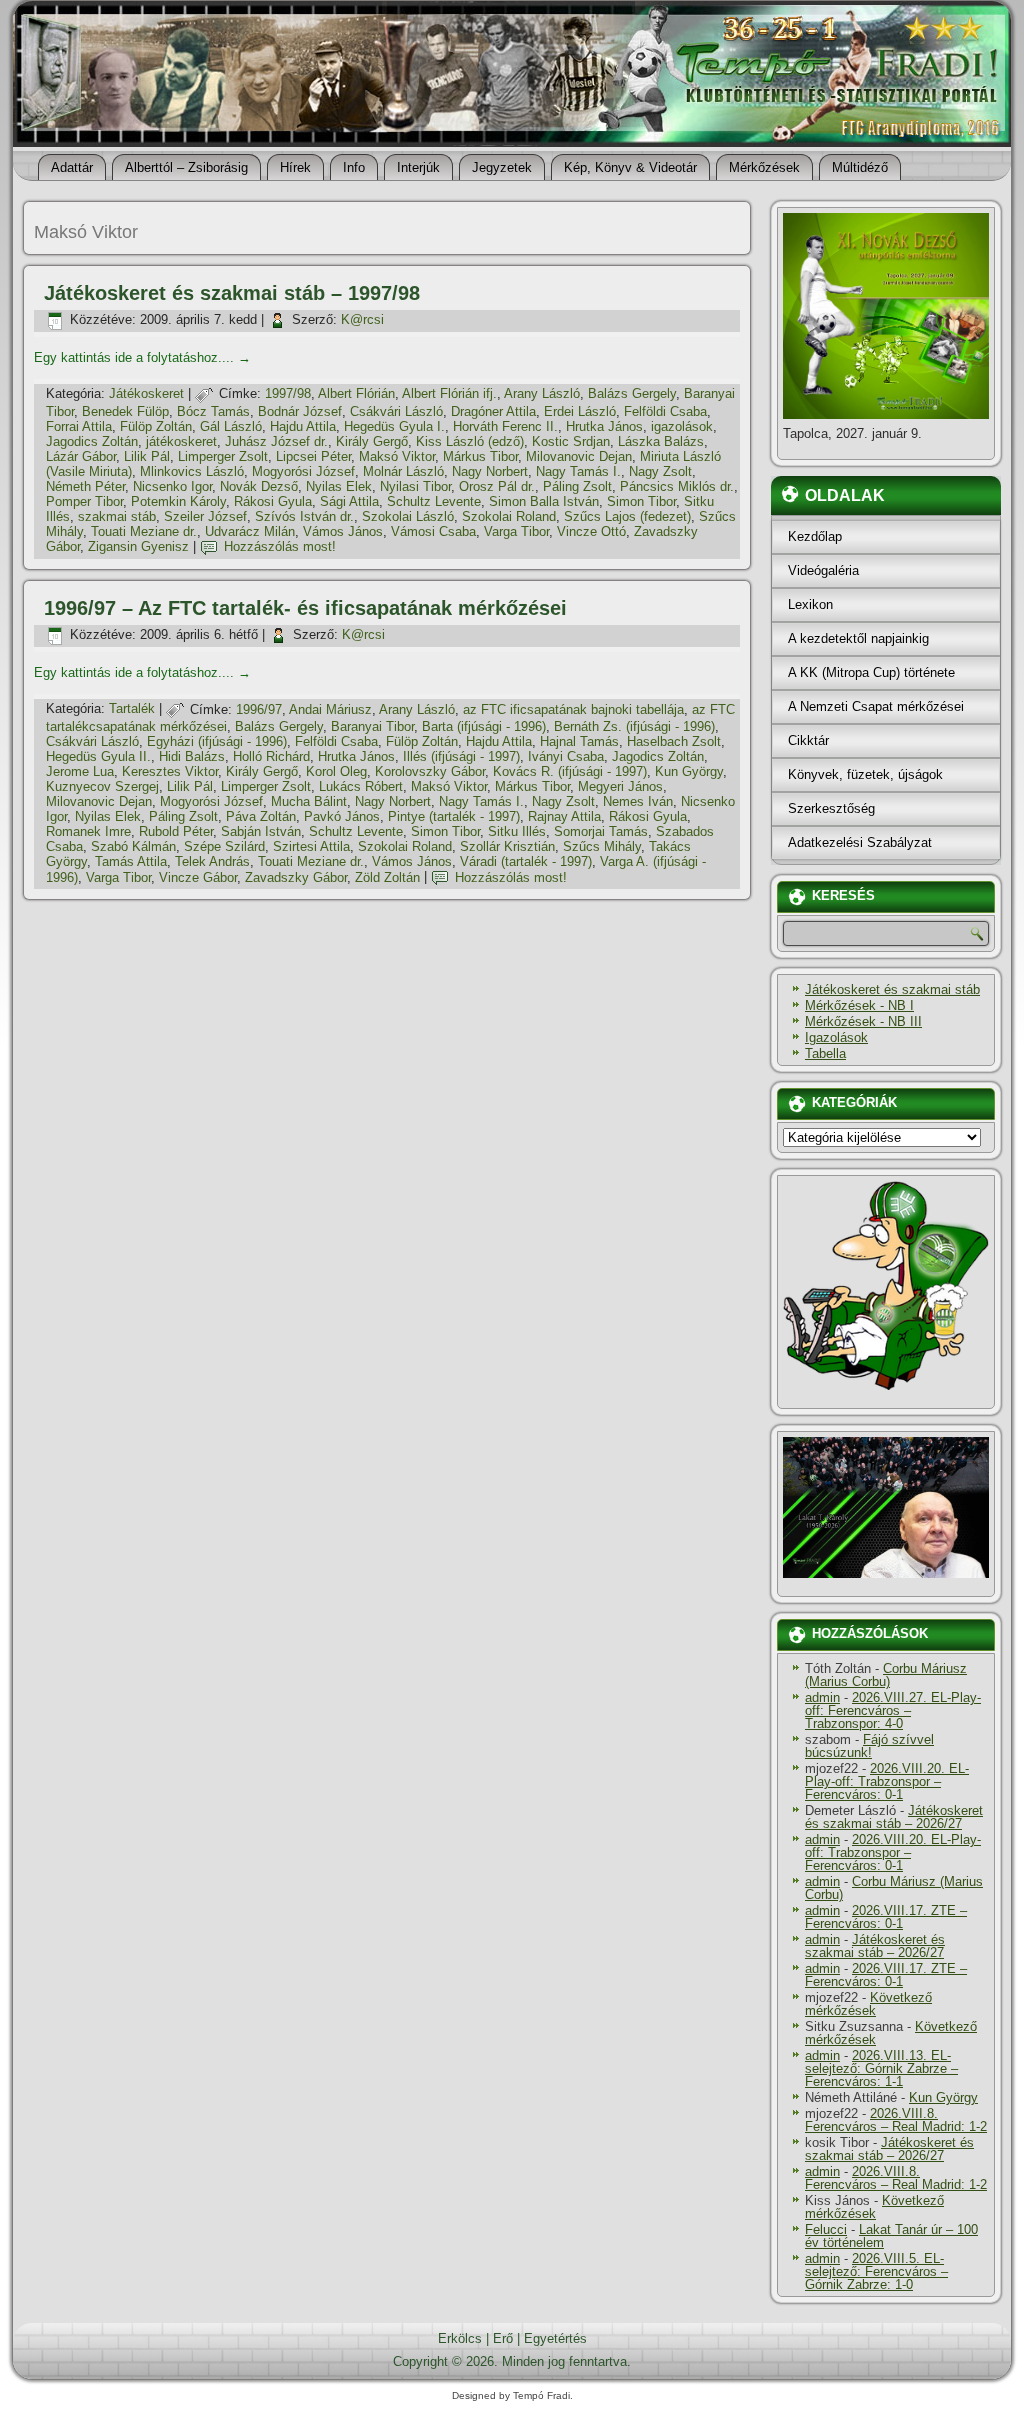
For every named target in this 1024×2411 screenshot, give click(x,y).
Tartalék (132, 709)
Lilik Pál (147, 456)
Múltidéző (860, 167)
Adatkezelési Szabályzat (860, 842)
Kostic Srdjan (571, 441)
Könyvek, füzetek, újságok (865, 774)
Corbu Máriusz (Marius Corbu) (886, 1675)
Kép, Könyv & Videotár (630, 167)
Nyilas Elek (339, 486)
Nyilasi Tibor (415, 486)
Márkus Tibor (480, 456)
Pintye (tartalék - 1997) (454, 816)
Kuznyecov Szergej (102, 786)
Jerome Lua (80, 771)
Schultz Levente (434, 501)
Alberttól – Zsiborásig (186, 167)
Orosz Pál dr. (497, 486)
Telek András (212, 861)
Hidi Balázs (192, 756)
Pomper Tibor (84, 501)
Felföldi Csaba (665, 411)
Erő (503, 2338)
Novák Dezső (259, 486)
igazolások (682, 426)
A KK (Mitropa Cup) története (871, 672)
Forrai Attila (79, 426)
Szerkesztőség (831, 808)
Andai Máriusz (330, 709)
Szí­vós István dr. (304, 516)
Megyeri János (620, 786)
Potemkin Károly (178, 501)
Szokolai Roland (509, 516)
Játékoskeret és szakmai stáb (892, 989)
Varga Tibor (516, 531)
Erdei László (580, 411)
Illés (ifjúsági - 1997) (461, 756)
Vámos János (343, 531)
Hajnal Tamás (579, 741)
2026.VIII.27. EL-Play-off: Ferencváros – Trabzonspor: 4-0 (893, 1710)
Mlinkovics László (192, 471)
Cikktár (808, 740)
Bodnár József (300, 411)
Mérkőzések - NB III (863, 1021)
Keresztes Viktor (170, 771)
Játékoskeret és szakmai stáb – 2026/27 (894, 1817)
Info (354, 167)
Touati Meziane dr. (144, 531)
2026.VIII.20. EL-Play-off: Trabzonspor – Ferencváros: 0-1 (887, 1781)
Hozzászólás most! (280, 546)
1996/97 (259, 709)
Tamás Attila (131, 861)
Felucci (826, 2229)
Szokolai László (408, 516)
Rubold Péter (176, 831)
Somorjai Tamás (601, 831)
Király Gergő (372, 441)
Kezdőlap (815, 536)
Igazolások (836, 1037)
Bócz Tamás (213, 411)
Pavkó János (342, 816)
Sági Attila (349, 501)
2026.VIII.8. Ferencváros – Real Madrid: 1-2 (896, 2120)
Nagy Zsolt (660, 471)
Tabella (825, 1053)
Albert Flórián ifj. (449, 393)
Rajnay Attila (564, 816)
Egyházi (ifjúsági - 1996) (217, 741)
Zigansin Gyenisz (138, 546)
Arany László (542, 393)
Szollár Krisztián (507, 846)
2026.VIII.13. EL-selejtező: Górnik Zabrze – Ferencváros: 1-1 (881, 2068)
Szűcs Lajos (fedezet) (627, 516)
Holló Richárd (271, 756)
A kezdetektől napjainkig (858, 638)
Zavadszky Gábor (296, 877)
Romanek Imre (88, 831)
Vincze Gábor (198, 877)
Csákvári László (396, 411)
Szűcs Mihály (602, 846)
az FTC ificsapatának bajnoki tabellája (573, 709)
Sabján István (261, 831)
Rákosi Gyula (273, 501)
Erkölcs (460, 2338)
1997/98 (288, 393)
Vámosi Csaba (433, 531)
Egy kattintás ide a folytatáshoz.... (142, 357)
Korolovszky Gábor (430, 771)
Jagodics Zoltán (92, 441)
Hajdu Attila (303, 426)
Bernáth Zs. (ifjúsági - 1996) (634, 726)
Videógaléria (823, 570)
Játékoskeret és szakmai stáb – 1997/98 (232, 293)
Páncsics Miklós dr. (677, 486)
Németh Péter (85, 486)
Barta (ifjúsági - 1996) (484, 726)
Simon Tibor (641, 501)
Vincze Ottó (591, 531)
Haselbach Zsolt (674, 741)
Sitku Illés (517, 831)
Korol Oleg (336, 771)
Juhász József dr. (276, 441)
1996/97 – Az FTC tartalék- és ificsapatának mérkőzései (305, 608)
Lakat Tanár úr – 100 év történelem (891, 2236)
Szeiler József (205, 516)
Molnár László (403, 471)
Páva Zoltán (261, 816)
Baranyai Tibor (372, 726)
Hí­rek (295, 167)
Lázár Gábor (81, 456)
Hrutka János (604, 426)
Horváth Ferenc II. (505, 426)
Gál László (231, 426)
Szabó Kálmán (133, 846)
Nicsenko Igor (172, 486)
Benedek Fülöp (125, 411)
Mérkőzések (764, 167)
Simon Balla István (544, 501)
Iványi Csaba (566, 756)
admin (822, 1697)
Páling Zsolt (577, 486)
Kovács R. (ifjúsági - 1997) (570, 771)
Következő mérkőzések (868, 2004)
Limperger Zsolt (223, 456)
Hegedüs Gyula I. (394, 426)
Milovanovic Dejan (579, 456)
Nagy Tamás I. (578, 471)
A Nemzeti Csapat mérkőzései (876, 706)
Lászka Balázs (661, 441)
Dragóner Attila (493, 411)
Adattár (72, 167)
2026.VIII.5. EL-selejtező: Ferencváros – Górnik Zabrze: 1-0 (876, 2271)
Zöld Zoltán (387, 877)
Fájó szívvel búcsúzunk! (869, 1746)
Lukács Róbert (361, 786)
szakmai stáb (117, 516)
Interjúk (418, 167)
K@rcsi (362, 319)
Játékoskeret (146, 393)
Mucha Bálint (309, 801)
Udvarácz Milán (250, 531)
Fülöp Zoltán (156, 426)
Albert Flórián (356, 393)
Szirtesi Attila (311, 846)
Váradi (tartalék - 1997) (526, 861)
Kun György (689, 771)
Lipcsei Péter (313, 456)
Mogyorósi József (303, 471)
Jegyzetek (502, 167)
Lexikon (810, 604)
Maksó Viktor (397, 456)
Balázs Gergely (632, 393)
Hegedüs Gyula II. (98, 756)
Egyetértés (555, 2338)
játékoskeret (181, 441)
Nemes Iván (638, 801)
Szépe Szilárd (224, 846)
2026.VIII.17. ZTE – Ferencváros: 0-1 (886, 1917)
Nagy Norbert (490, 471)
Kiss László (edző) (470, 441)
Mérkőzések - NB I (859, 1005)
